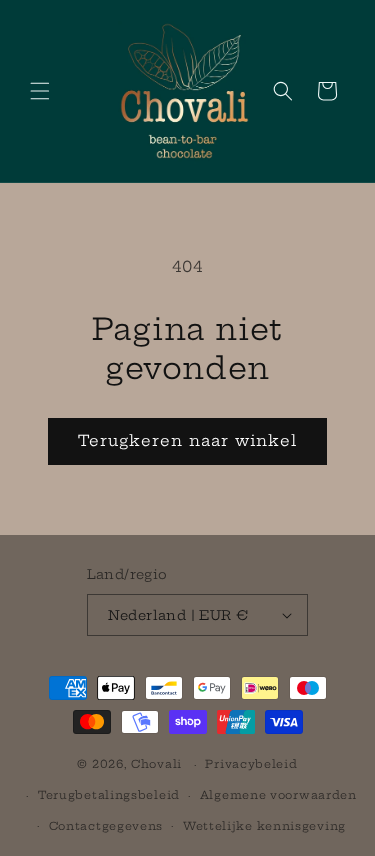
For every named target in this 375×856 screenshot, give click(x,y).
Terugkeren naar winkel (187, 440)
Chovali (156, 764)
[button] (40, 91)
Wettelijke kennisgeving (264, 826)
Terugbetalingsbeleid (109, 795)
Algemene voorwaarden (278, 795)
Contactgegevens (106, 826)
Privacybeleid (251, 764)
